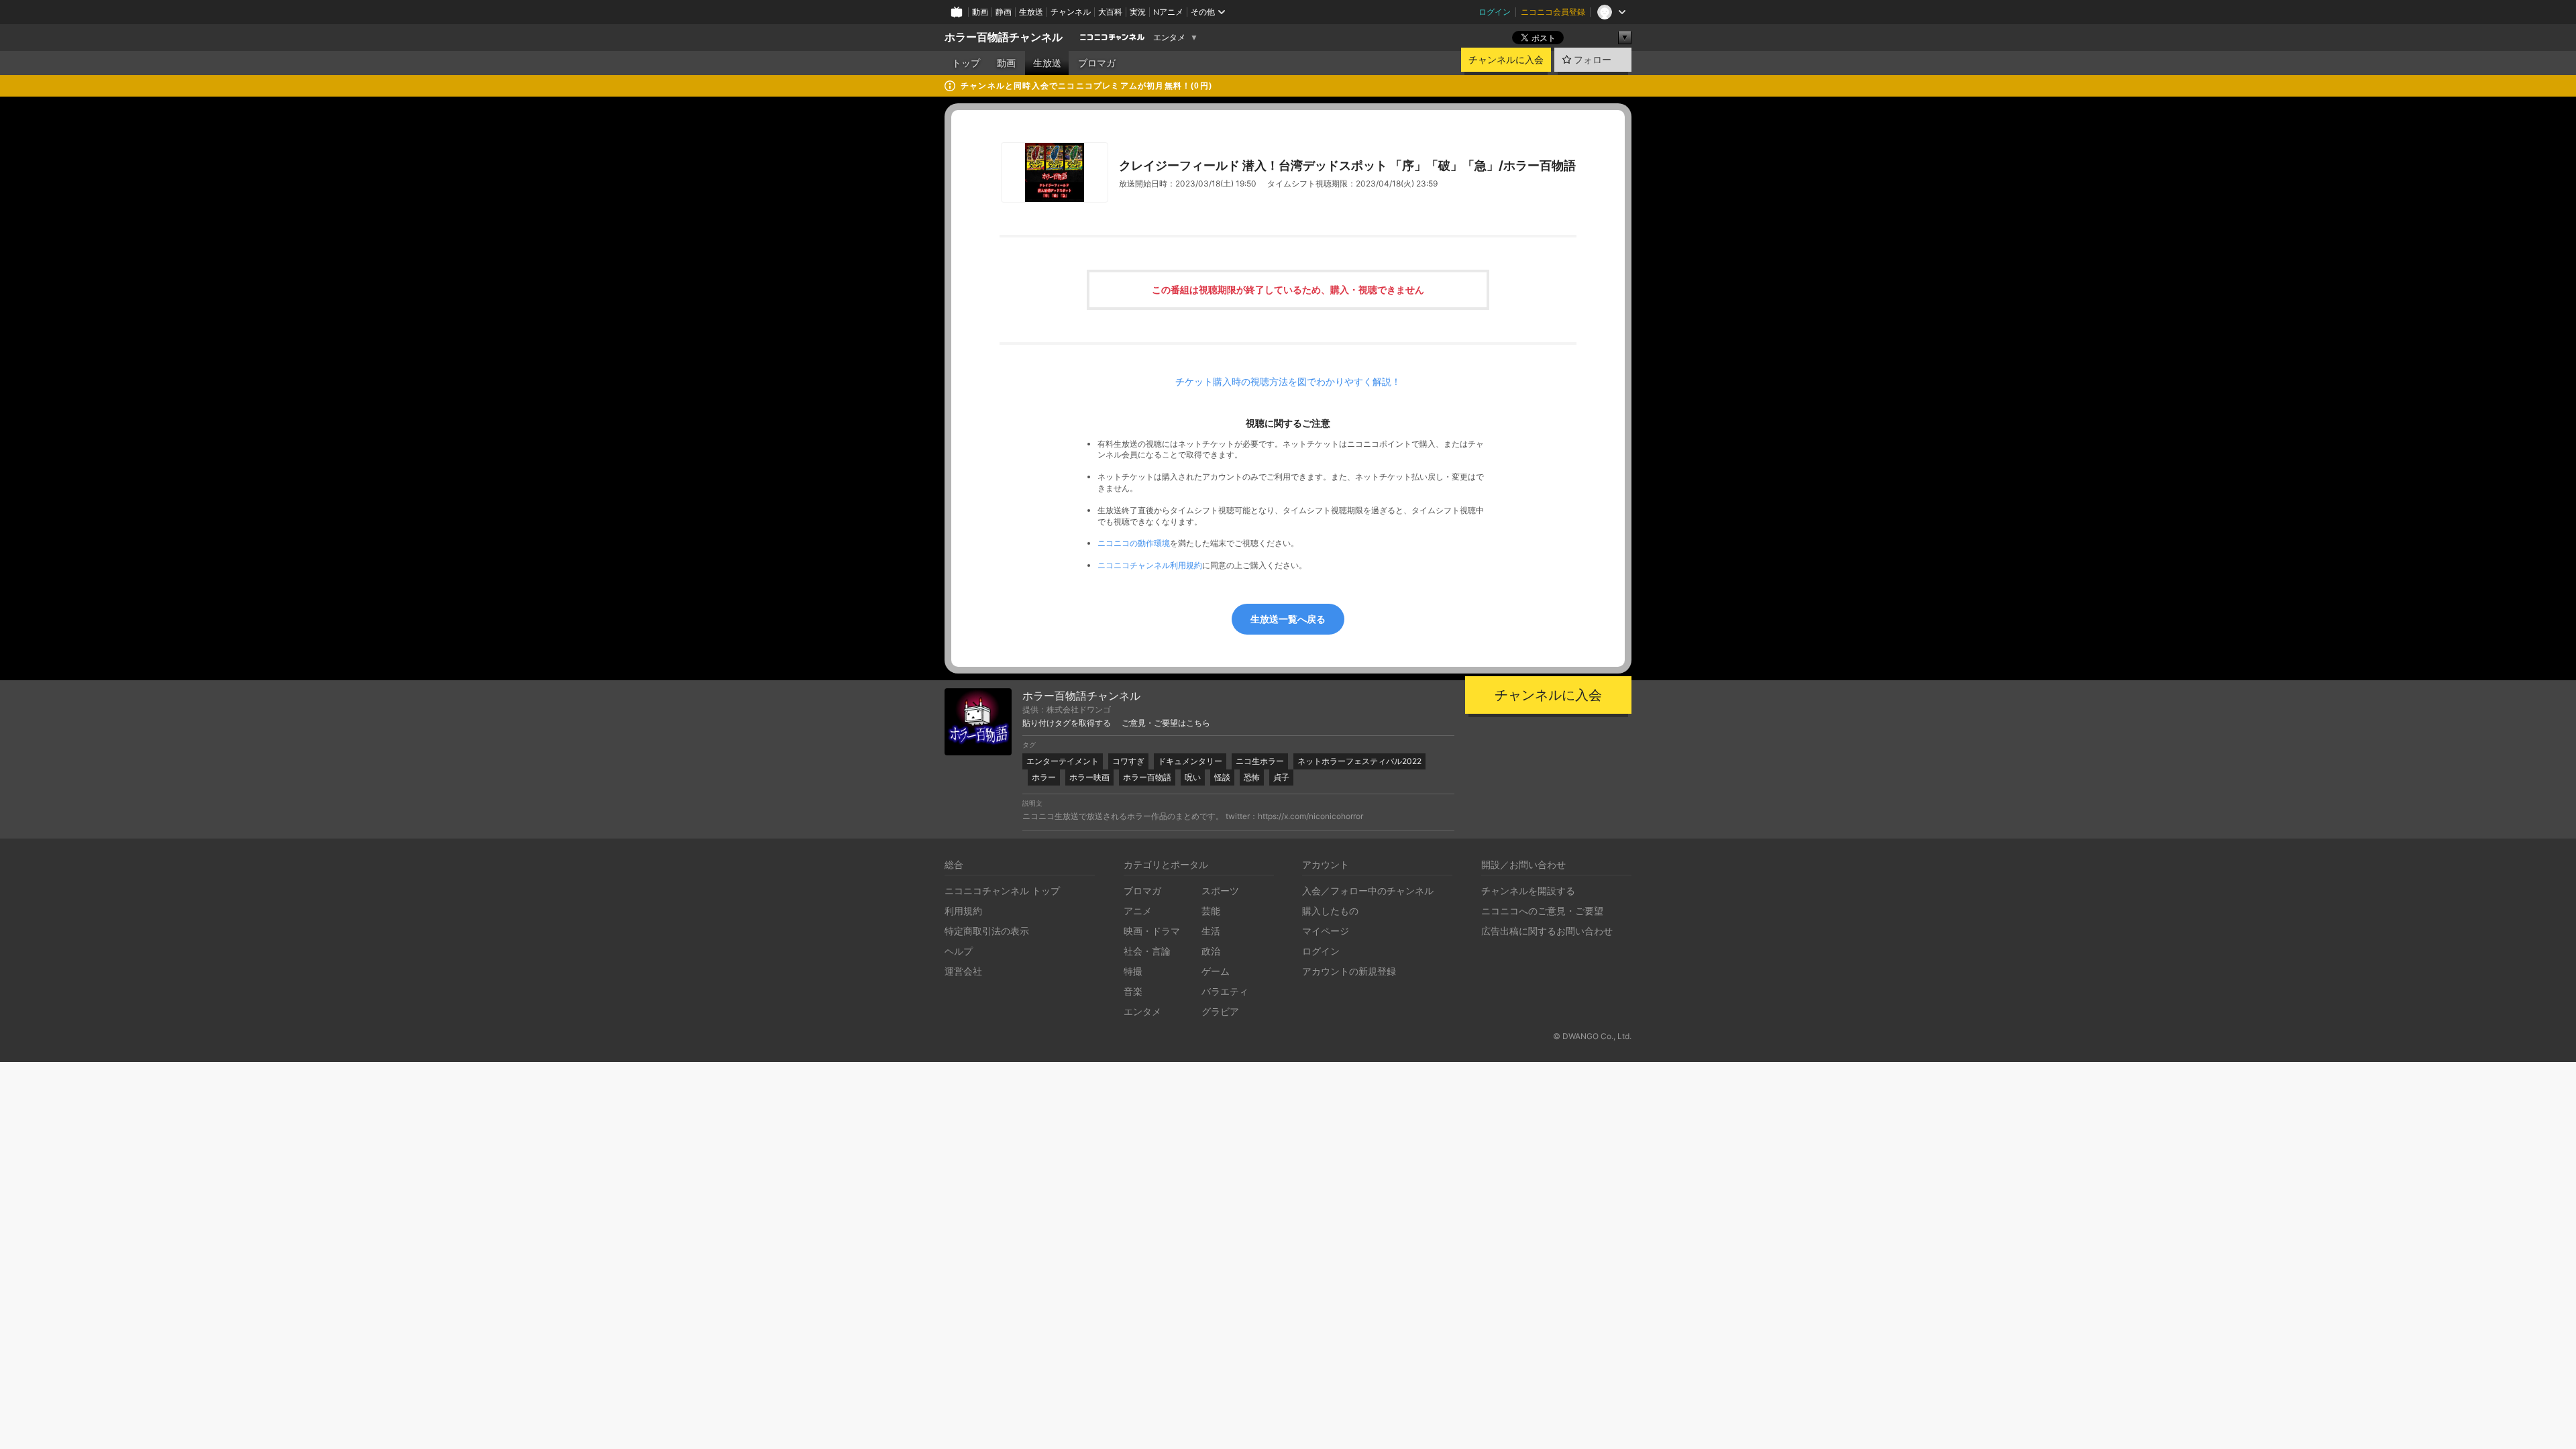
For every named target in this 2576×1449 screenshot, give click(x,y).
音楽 (1133, 991)
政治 (1211, 951)
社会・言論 (1147, 951)
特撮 (1133, 971)
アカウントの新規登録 (1349, 971)
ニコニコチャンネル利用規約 (1150, 565)
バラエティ (1225, 991)
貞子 (1281, 777)
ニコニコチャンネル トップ (1002, 891)
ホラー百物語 (1147, 777)
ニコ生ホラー (1260, 761)
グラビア (1220, 1011)
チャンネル (1071, 12)
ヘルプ (959, 951)
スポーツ (1220, 891)
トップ (966, 63)
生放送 (1031, 12)
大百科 (1110, 12)
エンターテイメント (1063, 761)
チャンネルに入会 (1506, 60)
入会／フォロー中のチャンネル (1368, 891)
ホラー (1044, 777)
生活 (1211, 931)
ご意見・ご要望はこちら (1166, 723)
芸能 (1211, 911)
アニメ (1138, 911)
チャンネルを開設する (1528, 891)
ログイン (1495, 12)
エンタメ (1169, 38)
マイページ (1326, 931)
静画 (1004, 12)
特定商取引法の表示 (987, 931)
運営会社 (963, 971)
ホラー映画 (1089, 777)
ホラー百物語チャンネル (1004, 37)
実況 (1138, 12)
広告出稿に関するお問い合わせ (1547, 931)
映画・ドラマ (1152, 931)
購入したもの (1330, 911)
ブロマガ (1097, 63)
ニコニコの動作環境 (1134, 543)
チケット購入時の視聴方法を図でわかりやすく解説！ (1288, 382)
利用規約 (963, 911)
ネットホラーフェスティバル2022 (1359, 761)
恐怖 (1252, 777)
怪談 (1222, 777)
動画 (980, 12)
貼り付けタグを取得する (1067, 723)
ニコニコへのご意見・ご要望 (1542, 911)
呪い (1193, 777)
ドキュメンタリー (1190, 761)
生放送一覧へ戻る (1288, 619)
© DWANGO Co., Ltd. (1592, 1036)
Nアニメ (1168, 12)
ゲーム (1216, 971)
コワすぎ (1128, 761)
